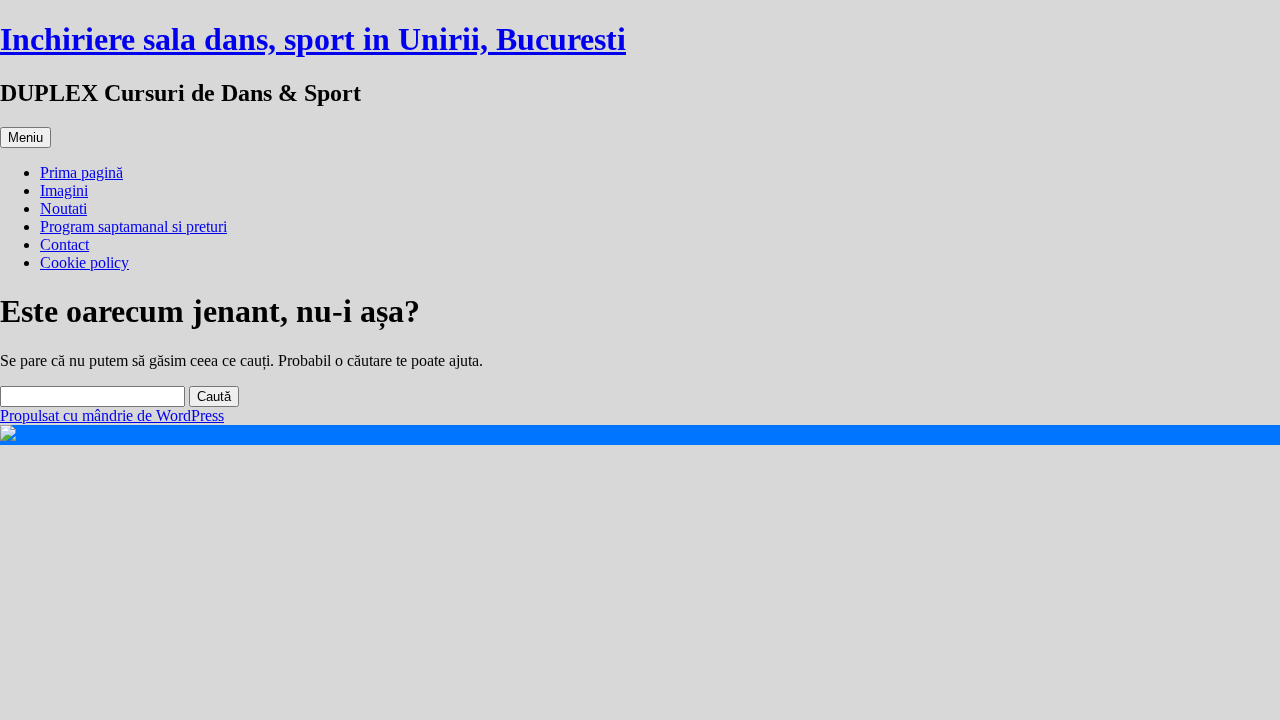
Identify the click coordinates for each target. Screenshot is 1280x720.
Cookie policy (84, 262)
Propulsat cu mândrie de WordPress (112, 415)
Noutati (63, 208)
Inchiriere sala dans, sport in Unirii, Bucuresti (313, 39)
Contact (64, 244)
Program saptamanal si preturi (133, 226)
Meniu (25, 137)
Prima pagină (81, 172)
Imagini (64, 190)
